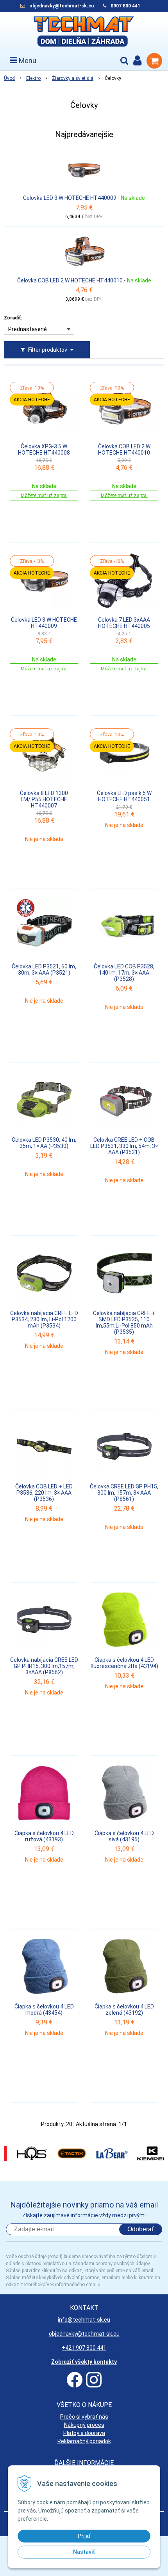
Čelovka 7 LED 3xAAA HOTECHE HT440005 (124, 623)
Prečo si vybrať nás (84, 2417)
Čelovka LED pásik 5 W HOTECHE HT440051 (124, 796)
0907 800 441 (125, 6)
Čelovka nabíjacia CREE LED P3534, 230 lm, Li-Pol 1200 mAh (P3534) (44, 1319)
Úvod (9, 78)
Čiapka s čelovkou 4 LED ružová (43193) (44, 1836)
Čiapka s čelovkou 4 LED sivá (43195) (124, 1836)
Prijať (84, 2536)
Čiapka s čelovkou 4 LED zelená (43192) (124, 2010)
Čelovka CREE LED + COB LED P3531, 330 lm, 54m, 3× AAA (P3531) (124, 1146)
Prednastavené (28, 329)
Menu (27, 61)
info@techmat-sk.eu (84, 2320)
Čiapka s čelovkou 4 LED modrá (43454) (44, 2010)
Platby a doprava (84, 2433)
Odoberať (141, 2229)
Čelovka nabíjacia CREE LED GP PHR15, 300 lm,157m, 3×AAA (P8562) (44, 1666)
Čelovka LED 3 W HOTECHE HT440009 (70, 198)
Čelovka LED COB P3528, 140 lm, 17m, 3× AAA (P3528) (124, 973)
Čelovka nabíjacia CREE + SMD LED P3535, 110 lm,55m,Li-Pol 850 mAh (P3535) (124, 1322)
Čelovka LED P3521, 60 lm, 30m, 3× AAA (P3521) (44, 970)
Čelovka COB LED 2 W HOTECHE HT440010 (70, 280)
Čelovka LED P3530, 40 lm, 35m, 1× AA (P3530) (44, 1143)
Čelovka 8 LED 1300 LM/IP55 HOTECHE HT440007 (44, 799)
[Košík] (154, 61)
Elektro (33, 78)
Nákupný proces (84, 2425)
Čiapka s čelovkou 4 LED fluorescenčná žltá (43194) (124, 1663)
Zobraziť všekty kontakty (84, 2362)
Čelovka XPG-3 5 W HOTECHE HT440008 (44, 450)
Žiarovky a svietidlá (73, 78)
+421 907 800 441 (84, 2348)
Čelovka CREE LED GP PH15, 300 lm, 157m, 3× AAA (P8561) (124, 1493)
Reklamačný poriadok (84, 2441)
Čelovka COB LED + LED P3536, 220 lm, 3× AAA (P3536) (44, 1493)
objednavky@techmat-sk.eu (62, 6)
